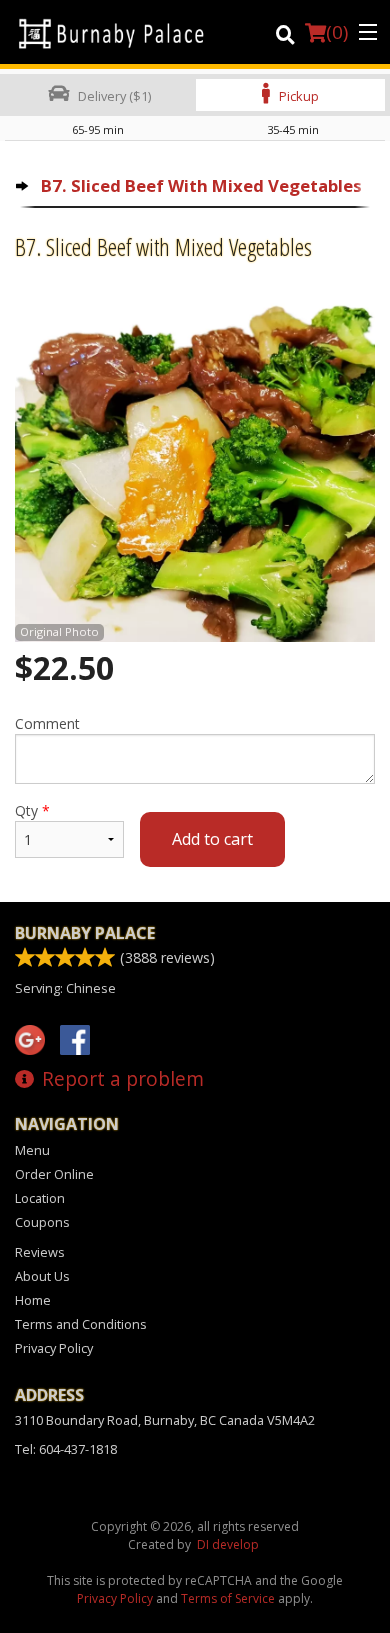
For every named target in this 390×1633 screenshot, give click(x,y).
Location (40, 1198)
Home (33, 1300)
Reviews (40, 1252)
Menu (32, 1150)
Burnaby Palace (85, 933)
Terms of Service (228, 1598)
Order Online (54, 1174)
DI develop (228, 1544)
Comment (47, 723)
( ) (337, 32)
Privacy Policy (54, 1348)
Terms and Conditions (81, 1324)
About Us (42, 1276)
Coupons (42, 1222)
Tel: (66, 1449)
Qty (32, 810)
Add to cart (212, 839)
